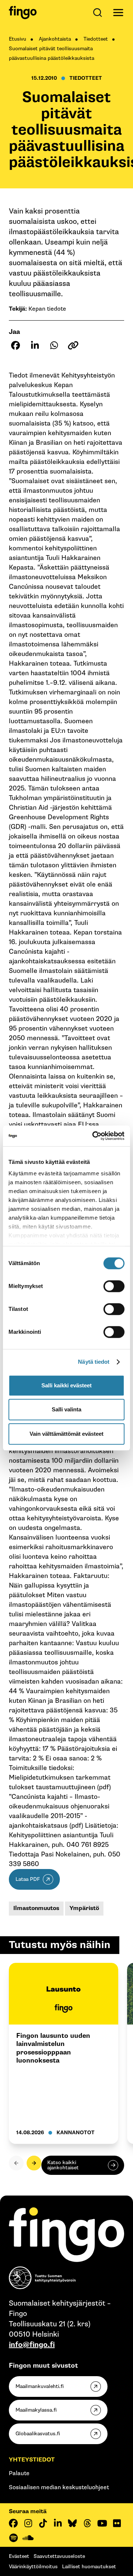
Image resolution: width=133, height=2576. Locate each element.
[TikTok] (43, 2523)
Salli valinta (66, 1409)
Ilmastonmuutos (36, 1908)
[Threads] (87, 2523)
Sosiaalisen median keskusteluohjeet (59, 2488)
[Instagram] (28, 2523)
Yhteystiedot (32, 2460)
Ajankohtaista (55, 39)
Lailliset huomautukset (89, 2567)
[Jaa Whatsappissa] (54, 345)
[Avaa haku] (99, 13)
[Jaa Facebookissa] (16, 345)
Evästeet (19, 2556)
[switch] (114, 1286)
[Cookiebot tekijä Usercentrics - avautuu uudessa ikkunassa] (94, 1136)
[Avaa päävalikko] (118, 13)
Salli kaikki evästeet (66, 1385)
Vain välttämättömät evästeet (66, 1434)
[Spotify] (13, 2538)
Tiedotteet (96, 39)
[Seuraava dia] (34, 2163)
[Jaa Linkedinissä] (35, 345)
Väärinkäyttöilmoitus (33, 2567)
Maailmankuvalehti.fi (40, 2386)
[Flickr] (117, 2523)
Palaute (19, 2473)
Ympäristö (84, 1908)
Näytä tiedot (94, 1362)
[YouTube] (102, 2523)
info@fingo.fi (32, 2345)
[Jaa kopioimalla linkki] (73, 345)
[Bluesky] (72, 2523)
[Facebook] (13, 2523)
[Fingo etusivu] (23, 13)
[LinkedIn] (58, 2523)
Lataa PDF (28, 1879)
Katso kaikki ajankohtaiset (63, 2165)
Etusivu (18, 39)
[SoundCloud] (28, 2538)
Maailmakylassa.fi (36, 2410)
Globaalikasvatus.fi (38, 2434)
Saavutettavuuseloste (59, 2556)
